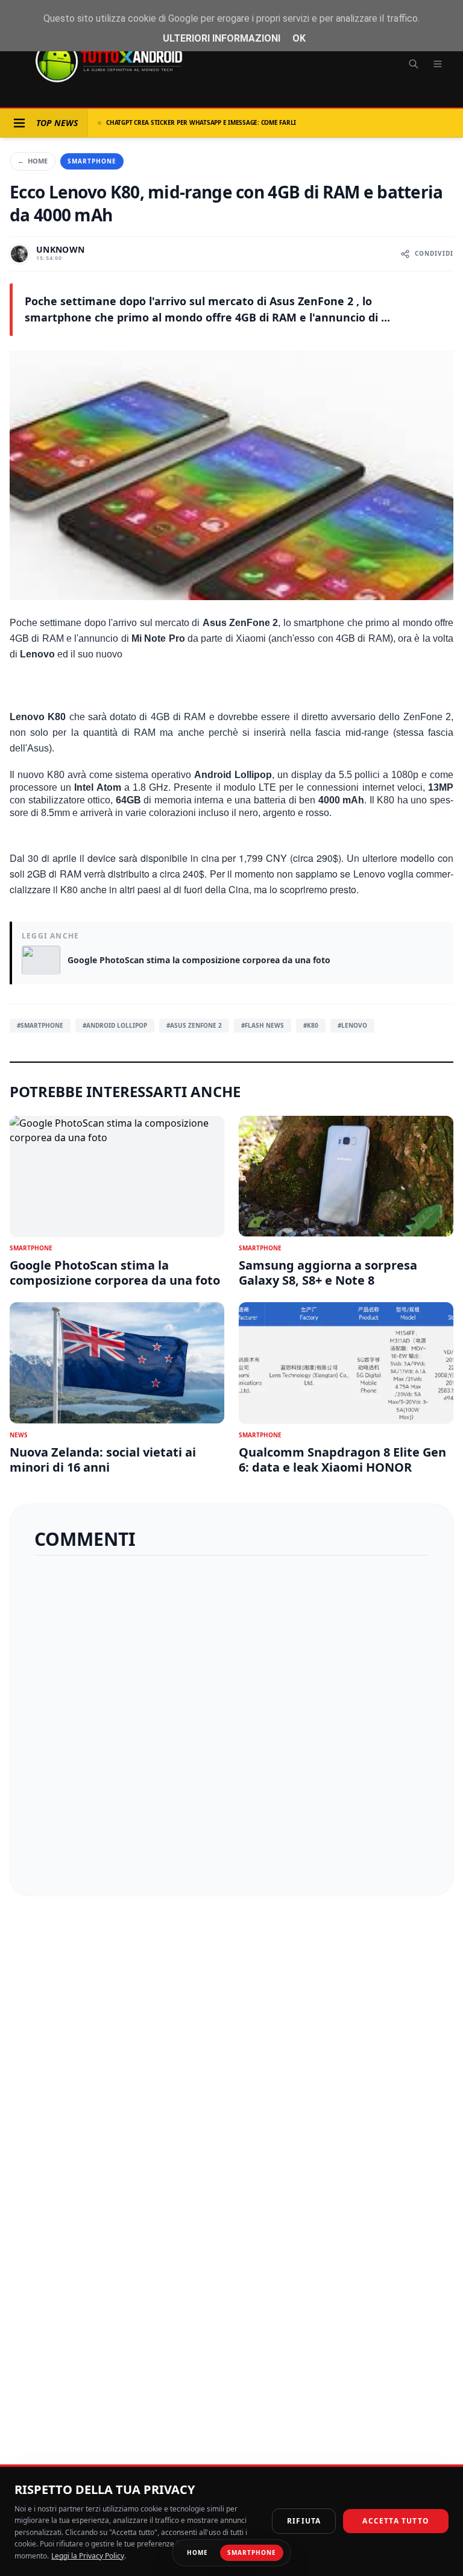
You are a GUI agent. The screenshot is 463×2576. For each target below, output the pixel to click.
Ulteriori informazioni (222, 38)
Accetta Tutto (396, 2521)
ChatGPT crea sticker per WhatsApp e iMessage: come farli (201, 122)
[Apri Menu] (19, 123)
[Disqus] (231, 1721)
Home (33, 161)
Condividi (434, 253)
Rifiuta (304, 2521)
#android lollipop (115, 1025)
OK (299, 38)
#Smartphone (40, 1025)
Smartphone (92, 161)
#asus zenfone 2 (194, 1025)
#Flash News (263, 1025)
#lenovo (352, 1025)
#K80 (311, 1025)
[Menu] (438, 64)
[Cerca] (414, 64)
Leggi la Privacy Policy (88, 2556)
